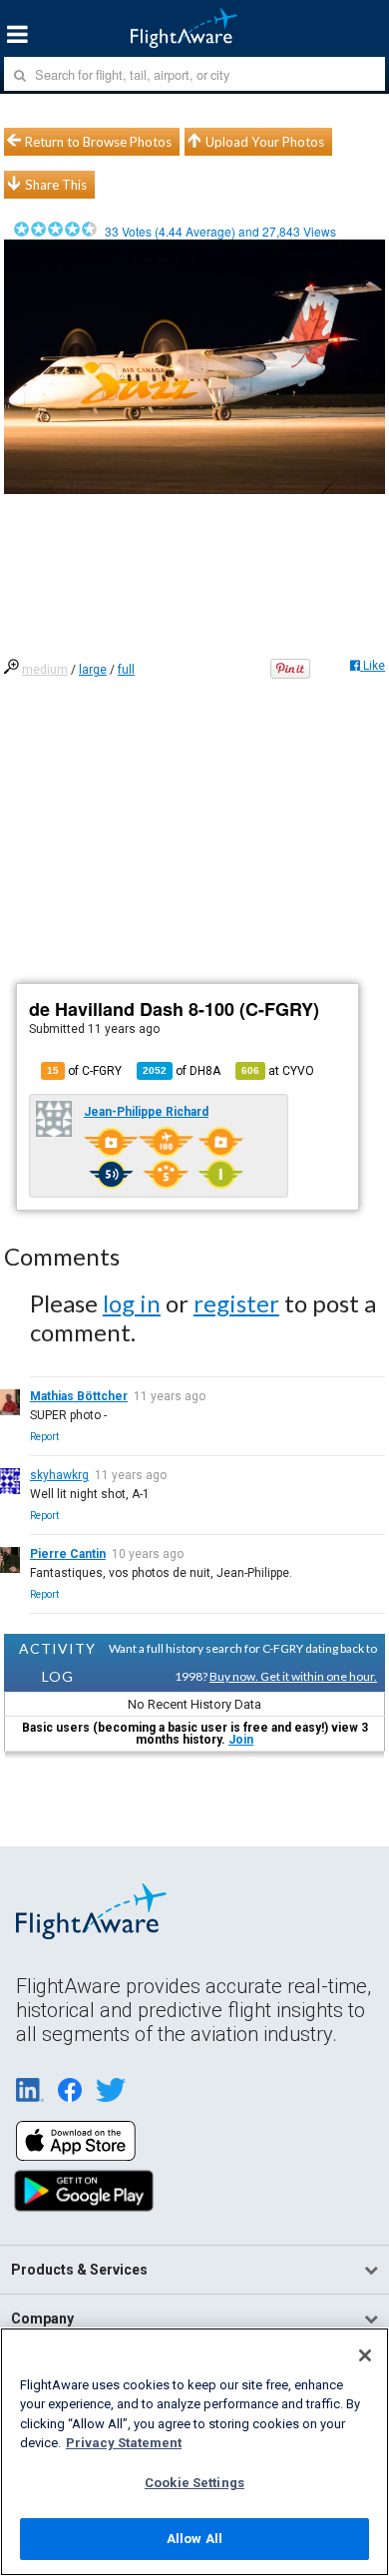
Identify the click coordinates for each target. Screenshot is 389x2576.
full (126, 670)
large (93, 670)
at (278, 1071)
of (182, 1071)
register (236, 1303)
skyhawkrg (59, 1475)
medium (45, 670)
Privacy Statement (124, 2443)
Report (44, 1437)
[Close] (365, 2355)
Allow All (194, 2539)
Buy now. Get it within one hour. (293, 1676)
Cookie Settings (194, 2483)
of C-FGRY (84, 1071)
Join (241, 1740)
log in (132, 1303)
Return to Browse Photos (98, 142)
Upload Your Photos (265, 142)
